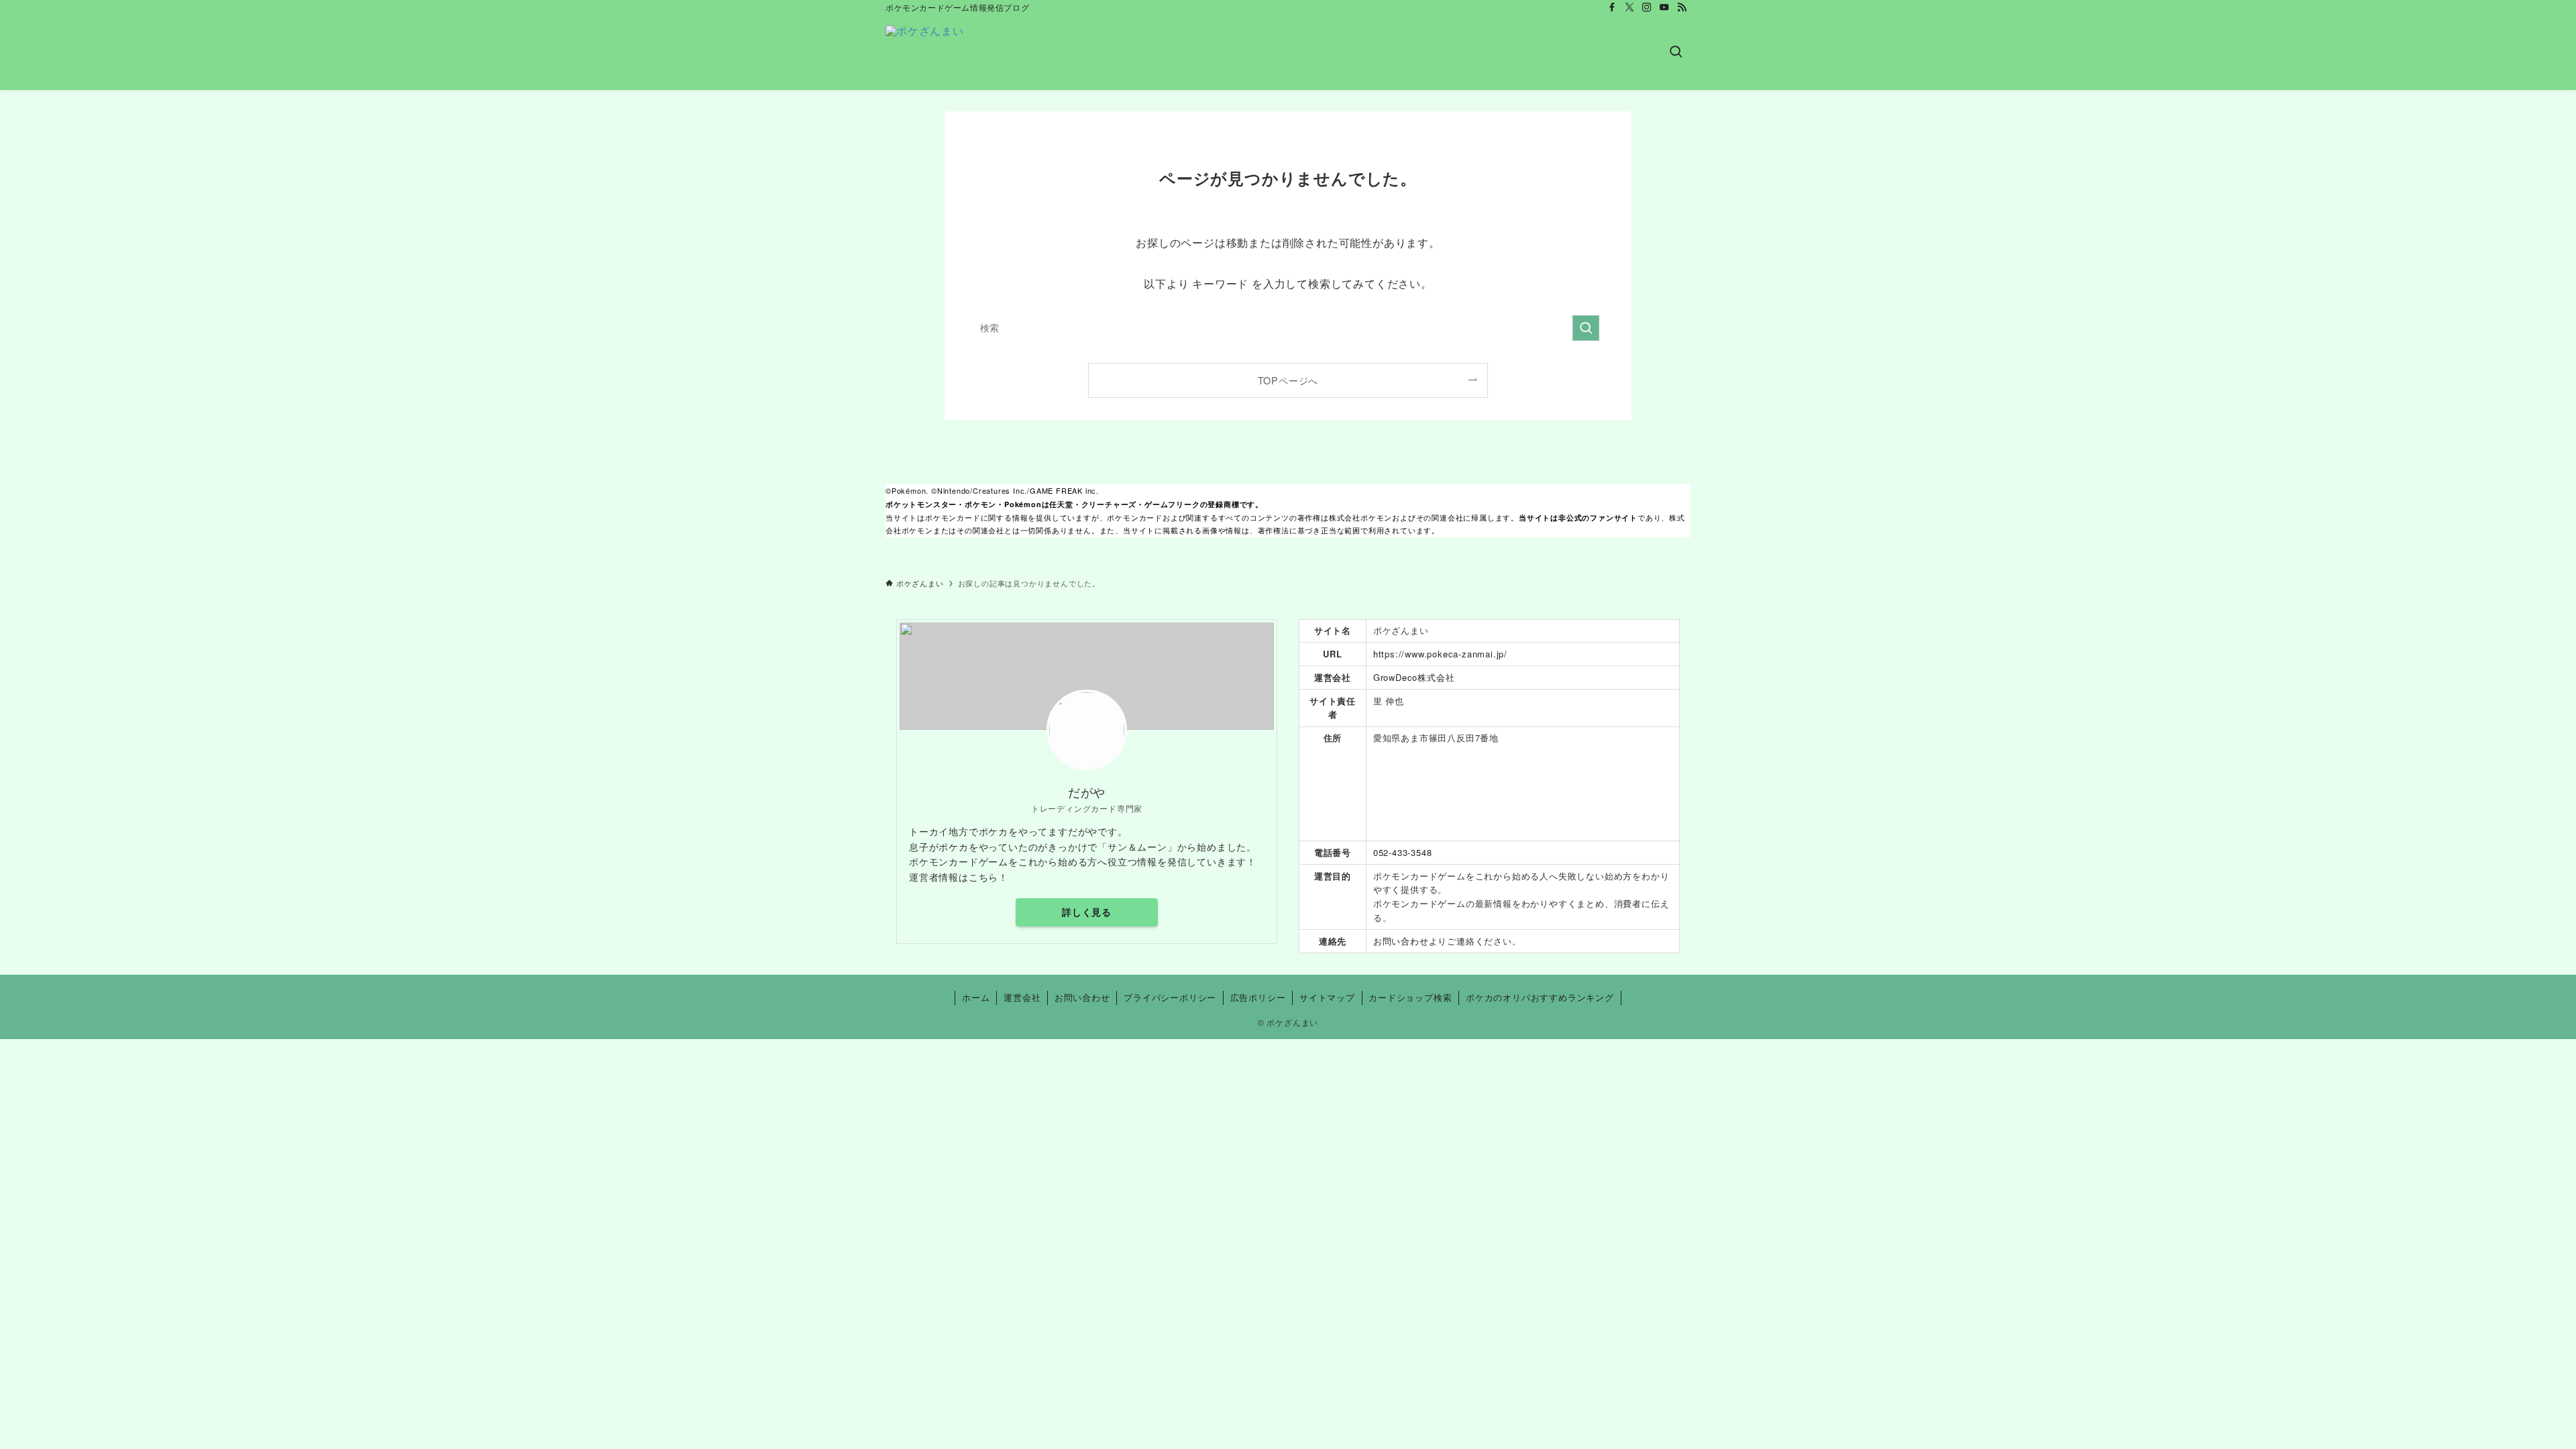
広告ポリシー (1258, 997)
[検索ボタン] (1676, 52)
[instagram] (1647, 7)
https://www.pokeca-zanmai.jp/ (1440, 654)
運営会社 (1022, 997)
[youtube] (1664, 7)
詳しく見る (1087, 912)
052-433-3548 (1403, 852)
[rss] (1682, 7)
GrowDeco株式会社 (1414, 677)
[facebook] (1612, 7)
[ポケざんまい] (925, 52)
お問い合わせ (1401, 941)
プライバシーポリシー (1170, 997)
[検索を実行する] (1586, 328)
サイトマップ (1327, 997)
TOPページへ (1288, 380)
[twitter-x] (1629, 7)
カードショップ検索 (1410, 997)
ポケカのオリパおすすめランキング (1540, 997)
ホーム (976, 997)
